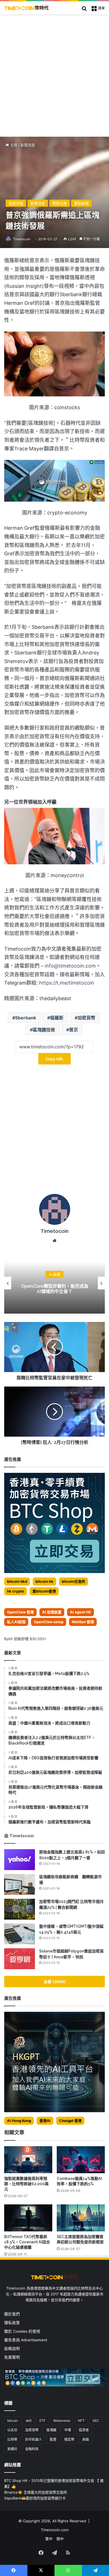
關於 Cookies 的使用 (22, 2331)
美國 (86, 2439)
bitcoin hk (44, 1581)
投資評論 (16, 203)
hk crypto (16, 1591)
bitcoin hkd (17, 1581)
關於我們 (12, 2314)
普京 (74, 1030)
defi (29, 2421)
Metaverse (62, 2421)
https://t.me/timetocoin (67, 983)
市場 (68, 2430)
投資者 (84, 2430)
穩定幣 (69, 2439)
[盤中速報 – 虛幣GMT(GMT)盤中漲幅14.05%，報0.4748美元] (20, 1934)
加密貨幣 (86, 1018)
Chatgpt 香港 (70, 2121)
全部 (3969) (55, 1982)
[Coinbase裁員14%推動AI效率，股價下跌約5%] (81, 2160)
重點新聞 (81, 203)
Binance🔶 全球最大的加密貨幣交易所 (36, 2492)
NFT (81, 2421)
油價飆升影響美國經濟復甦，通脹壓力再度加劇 (54, 1289)
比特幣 (12, 2439)
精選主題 (60, 203)
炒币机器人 (34, 2439)
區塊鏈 (51, 2430)
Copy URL (54, 1059)
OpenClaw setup (49, 1622)
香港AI (45, 2121)
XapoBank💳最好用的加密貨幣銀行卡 (35, 2498)
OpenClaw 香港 (20, 1612)
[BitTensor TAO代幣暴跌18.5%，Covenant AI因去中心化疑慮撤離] (28, 2218)
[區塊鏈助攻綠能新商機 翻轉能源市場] (20, 1884)
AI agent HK (80, 1612)
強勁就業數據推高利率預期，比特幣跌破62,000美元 (26, 2184)
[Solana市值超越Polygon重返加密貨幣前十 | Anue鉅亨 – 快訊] (20, 1959)
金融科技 (32, 2449)
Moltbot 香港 (83, 1622)
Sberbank (26, 1018)
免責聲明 (12, 2357)
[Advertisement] (54, 71)
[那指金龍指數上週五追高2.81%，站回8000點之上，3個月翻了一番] (20, 1860)
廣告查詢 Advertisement (26, 2340)
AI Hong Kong (19, 2121)
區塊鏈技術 (44, 1030)
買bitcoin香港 (44, 1591)
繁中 (49, 2539)
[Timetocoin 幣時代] (27, 8)
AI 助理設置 (52, 1612)
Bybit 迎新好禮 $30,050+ (25, 1639)
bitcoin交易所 (74, 1581)
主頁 (13, 145)
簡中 (60, 2539)
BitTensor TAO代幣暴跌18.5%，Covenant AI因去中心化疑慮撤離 (27, 2242)
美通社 (12, 2449)
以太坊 (12, 2430)
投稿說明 (12, 2349)
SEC (96, 2421)
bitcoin (13, 2421)
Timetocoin (22, 239)
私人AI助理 (16, 1622)
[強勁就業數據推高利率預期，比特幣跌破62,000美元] (28, 2160)
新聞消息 (28, 145)
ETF (42, 2421)
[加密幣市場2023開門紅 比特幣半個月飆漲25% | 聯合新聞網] (20, 1909)
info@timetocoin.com (70, 966)
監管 (53, 2439)
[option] (54, 1283)
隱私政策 (12, 2323)
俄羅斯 (57, 1018)
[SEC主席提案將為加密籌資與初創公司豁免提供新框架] (81, 2218)
